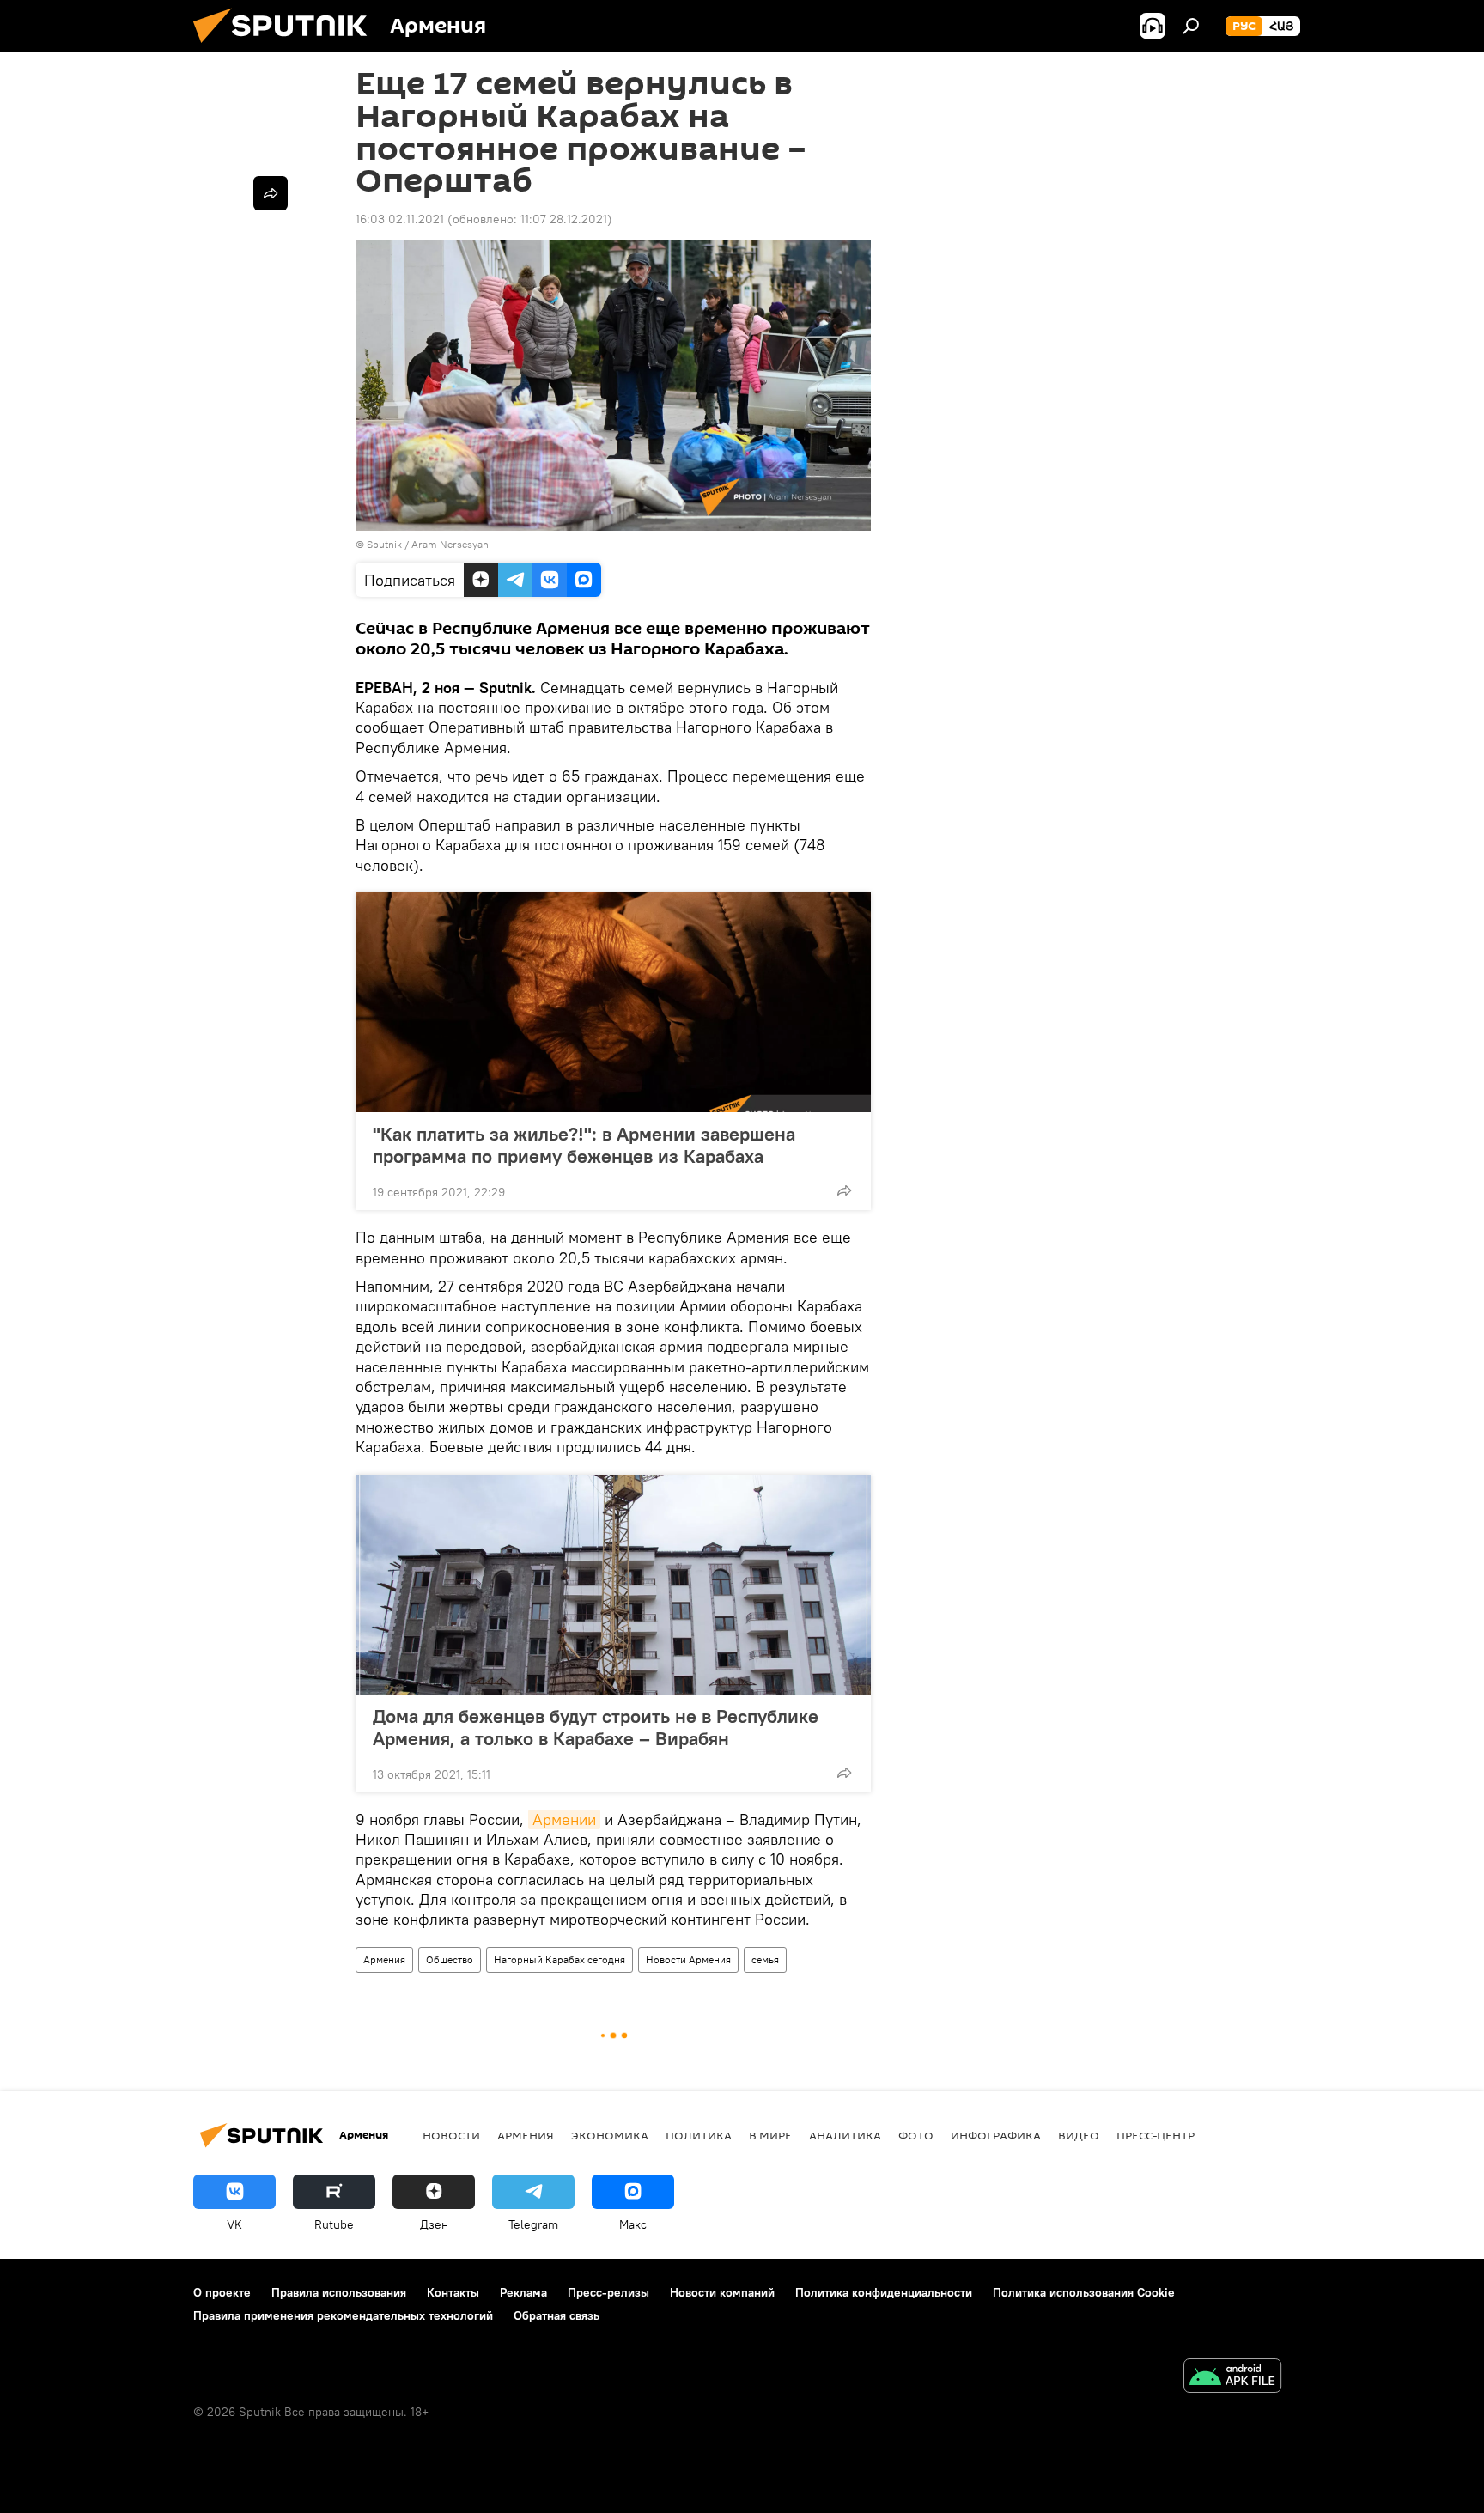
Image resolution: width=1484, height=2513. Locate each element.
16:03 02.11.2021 (400, 219)
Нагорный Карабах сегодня (560, 1959)
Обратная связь (556, 2315)
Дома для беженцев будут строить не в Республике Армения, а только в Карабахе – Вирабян (596, 1727)
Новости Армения (688, 1959)
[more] (844, 1190)
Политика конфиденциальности (884, 2292)
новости (451, 2135)
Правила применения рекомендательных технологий (343, 2315)
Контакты (453, 2292)
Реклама (523, 2292)
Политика (699, 2135)
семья (765, 1959)
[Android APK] (1232, 2378)
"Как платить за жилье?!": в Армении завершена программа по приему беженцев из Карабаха (584, 1145)
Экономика (610, 2135)
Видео (1079, 2135)
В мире (770, 2135)
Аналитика (845, 2135)
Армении (564, 1819)
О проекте (222, 2292)
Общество (450, 1959)
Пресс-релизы (608, 2292)
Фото (916, 2135)
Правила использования (339, 2292)
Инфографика (996, 2135)
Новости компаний (722, 2292)
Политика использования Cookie (1084, 2292)
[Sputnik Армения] (287, 47)
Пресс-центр (1156, 2135)
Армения (384, 1959)
